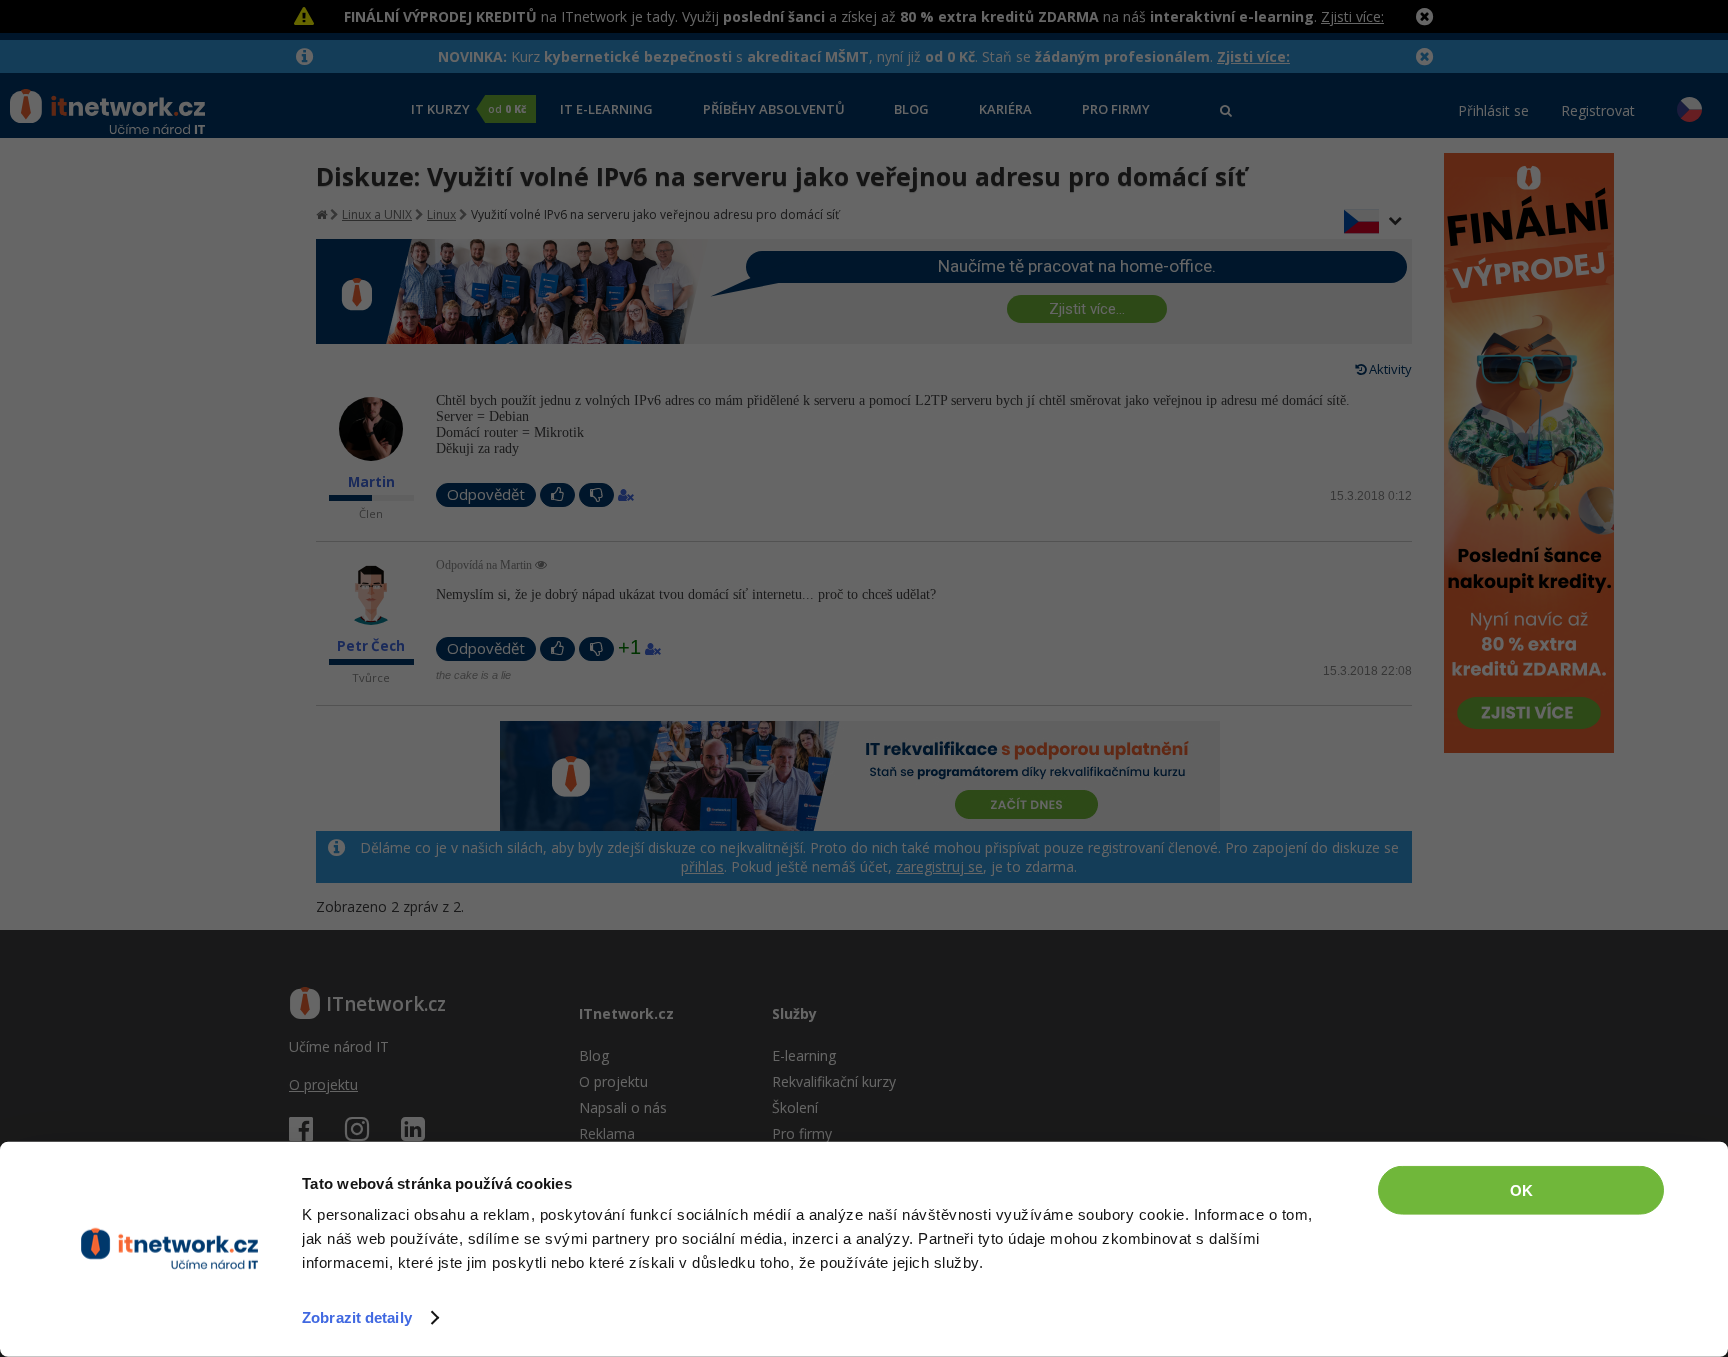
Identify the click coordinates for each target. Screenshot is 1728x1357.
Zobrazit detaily (357, 1317)
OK (1521, 1190)
